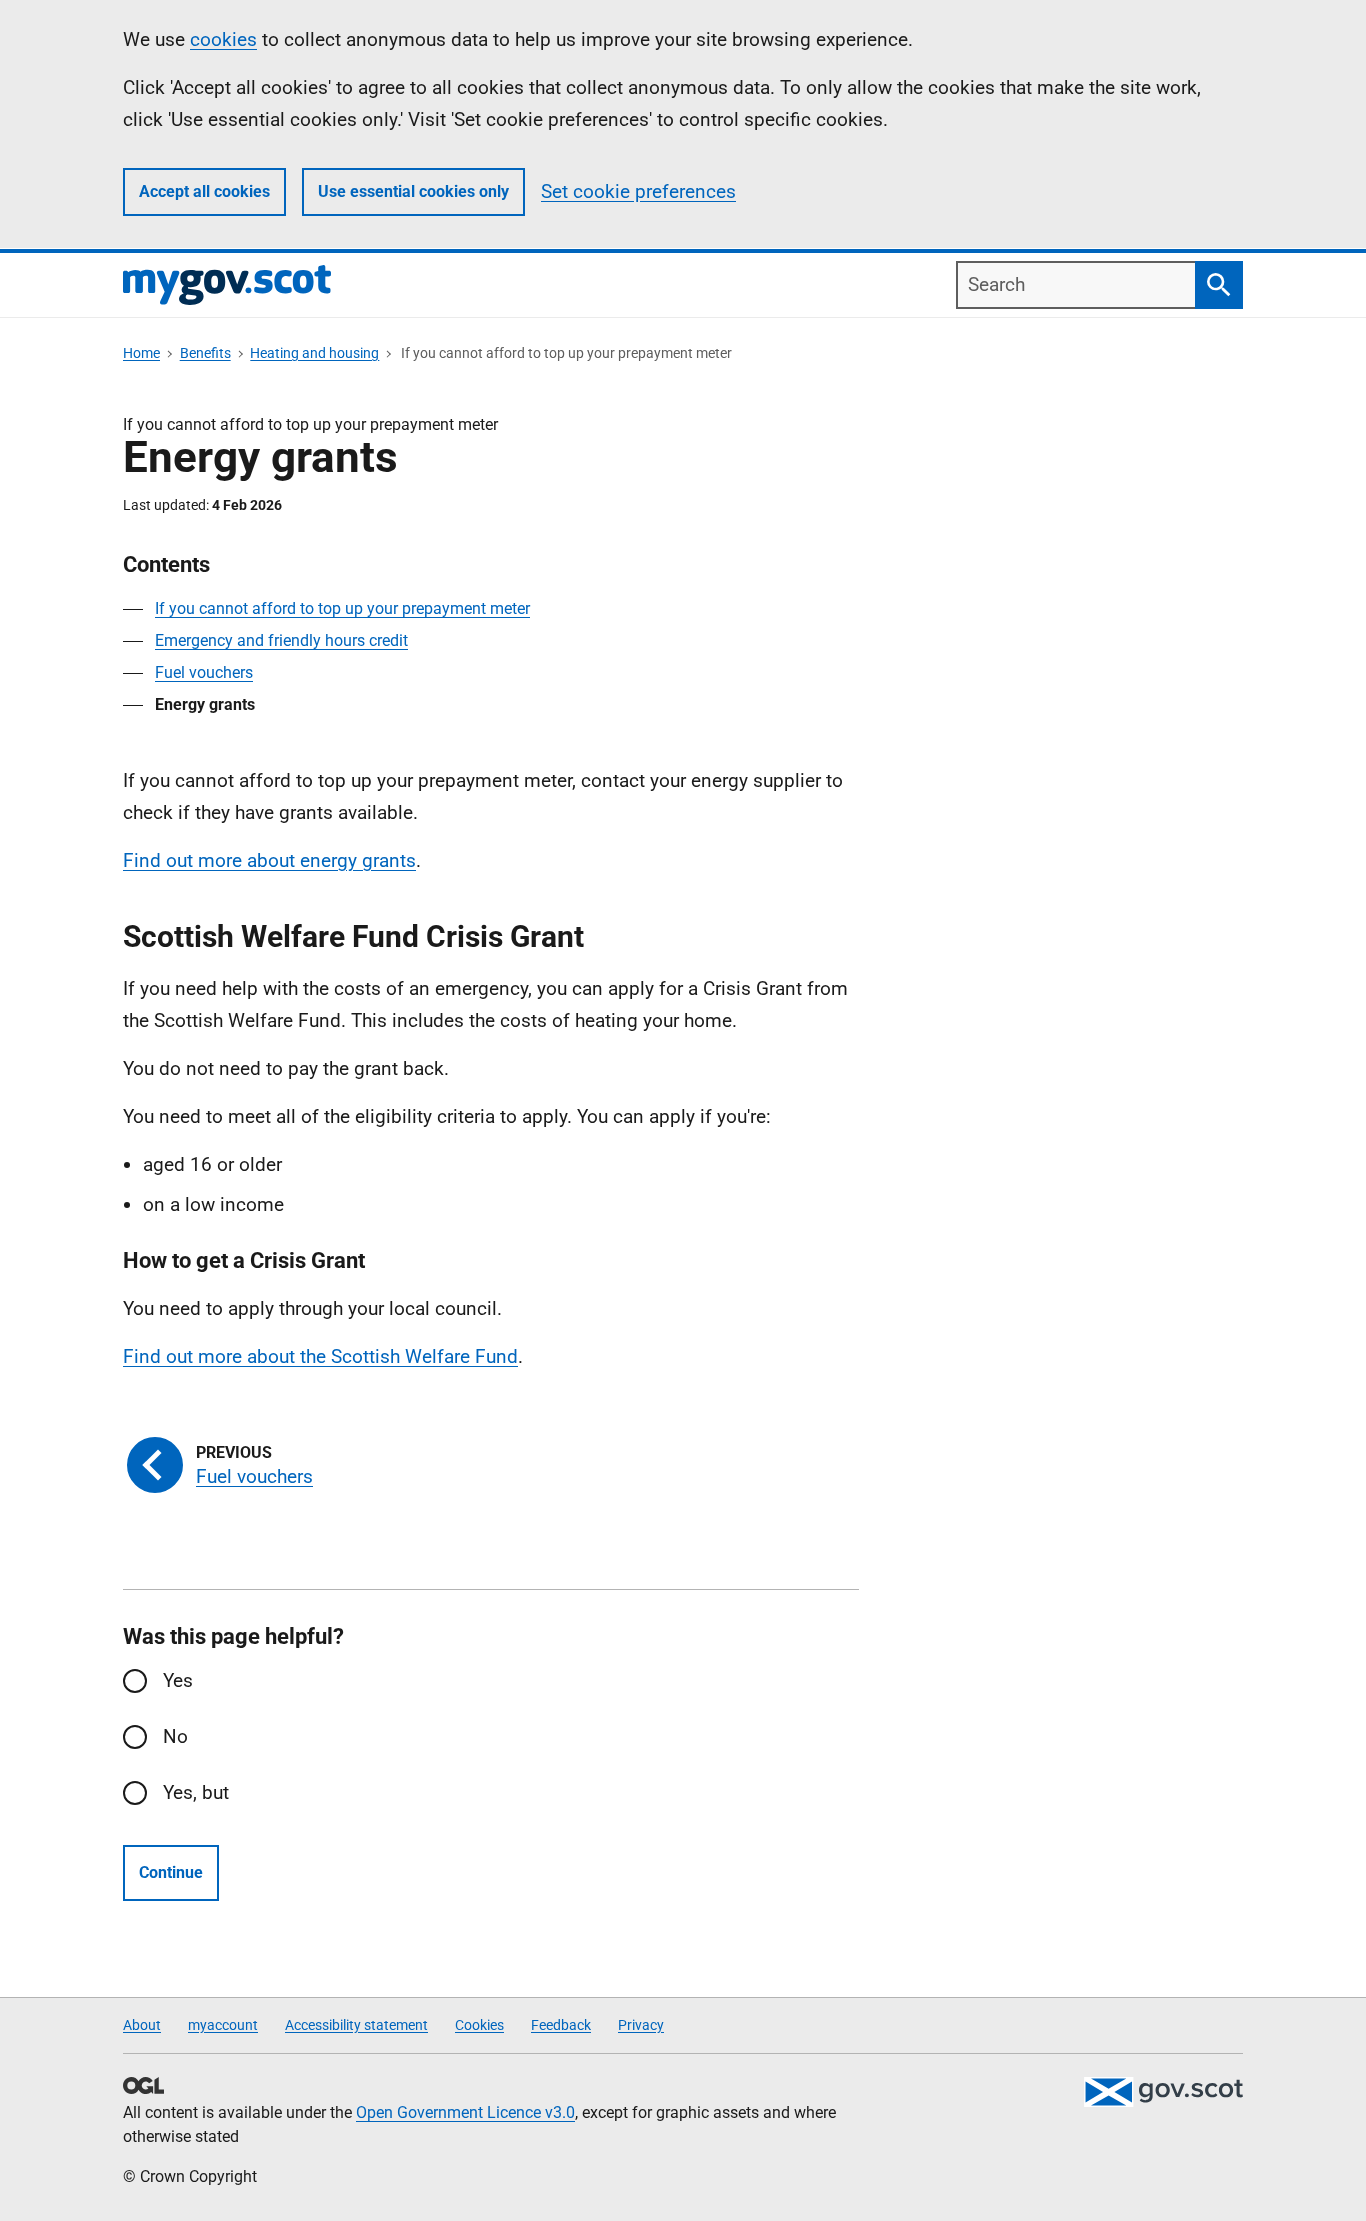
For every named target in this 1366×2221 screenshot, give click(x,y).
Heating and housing (314, 353)
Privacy (641, 2025)
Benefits (205, 353)
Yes (178, 1680)
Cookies (479, 2025)
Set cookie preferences (638, 191)
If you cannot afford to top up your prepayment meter (342, 608)
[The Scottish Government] (1163, 2092)
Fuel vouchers (204, 672)
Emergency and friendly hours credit (281, 640)
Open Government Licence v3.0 (465, 2112)
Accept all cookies (204, 191)
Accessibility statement (356, 2025)
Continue (171, 1872)
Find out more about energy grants (269, 860)
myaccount (223, 2025)
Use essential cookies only (413, 191)
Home (141, 353)
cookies (223, 39)
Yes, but (196, 1792)
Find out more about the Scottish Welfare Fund (320, 1356)
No (175, 1736)
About (142, 2025)
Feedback (561, 2025)
